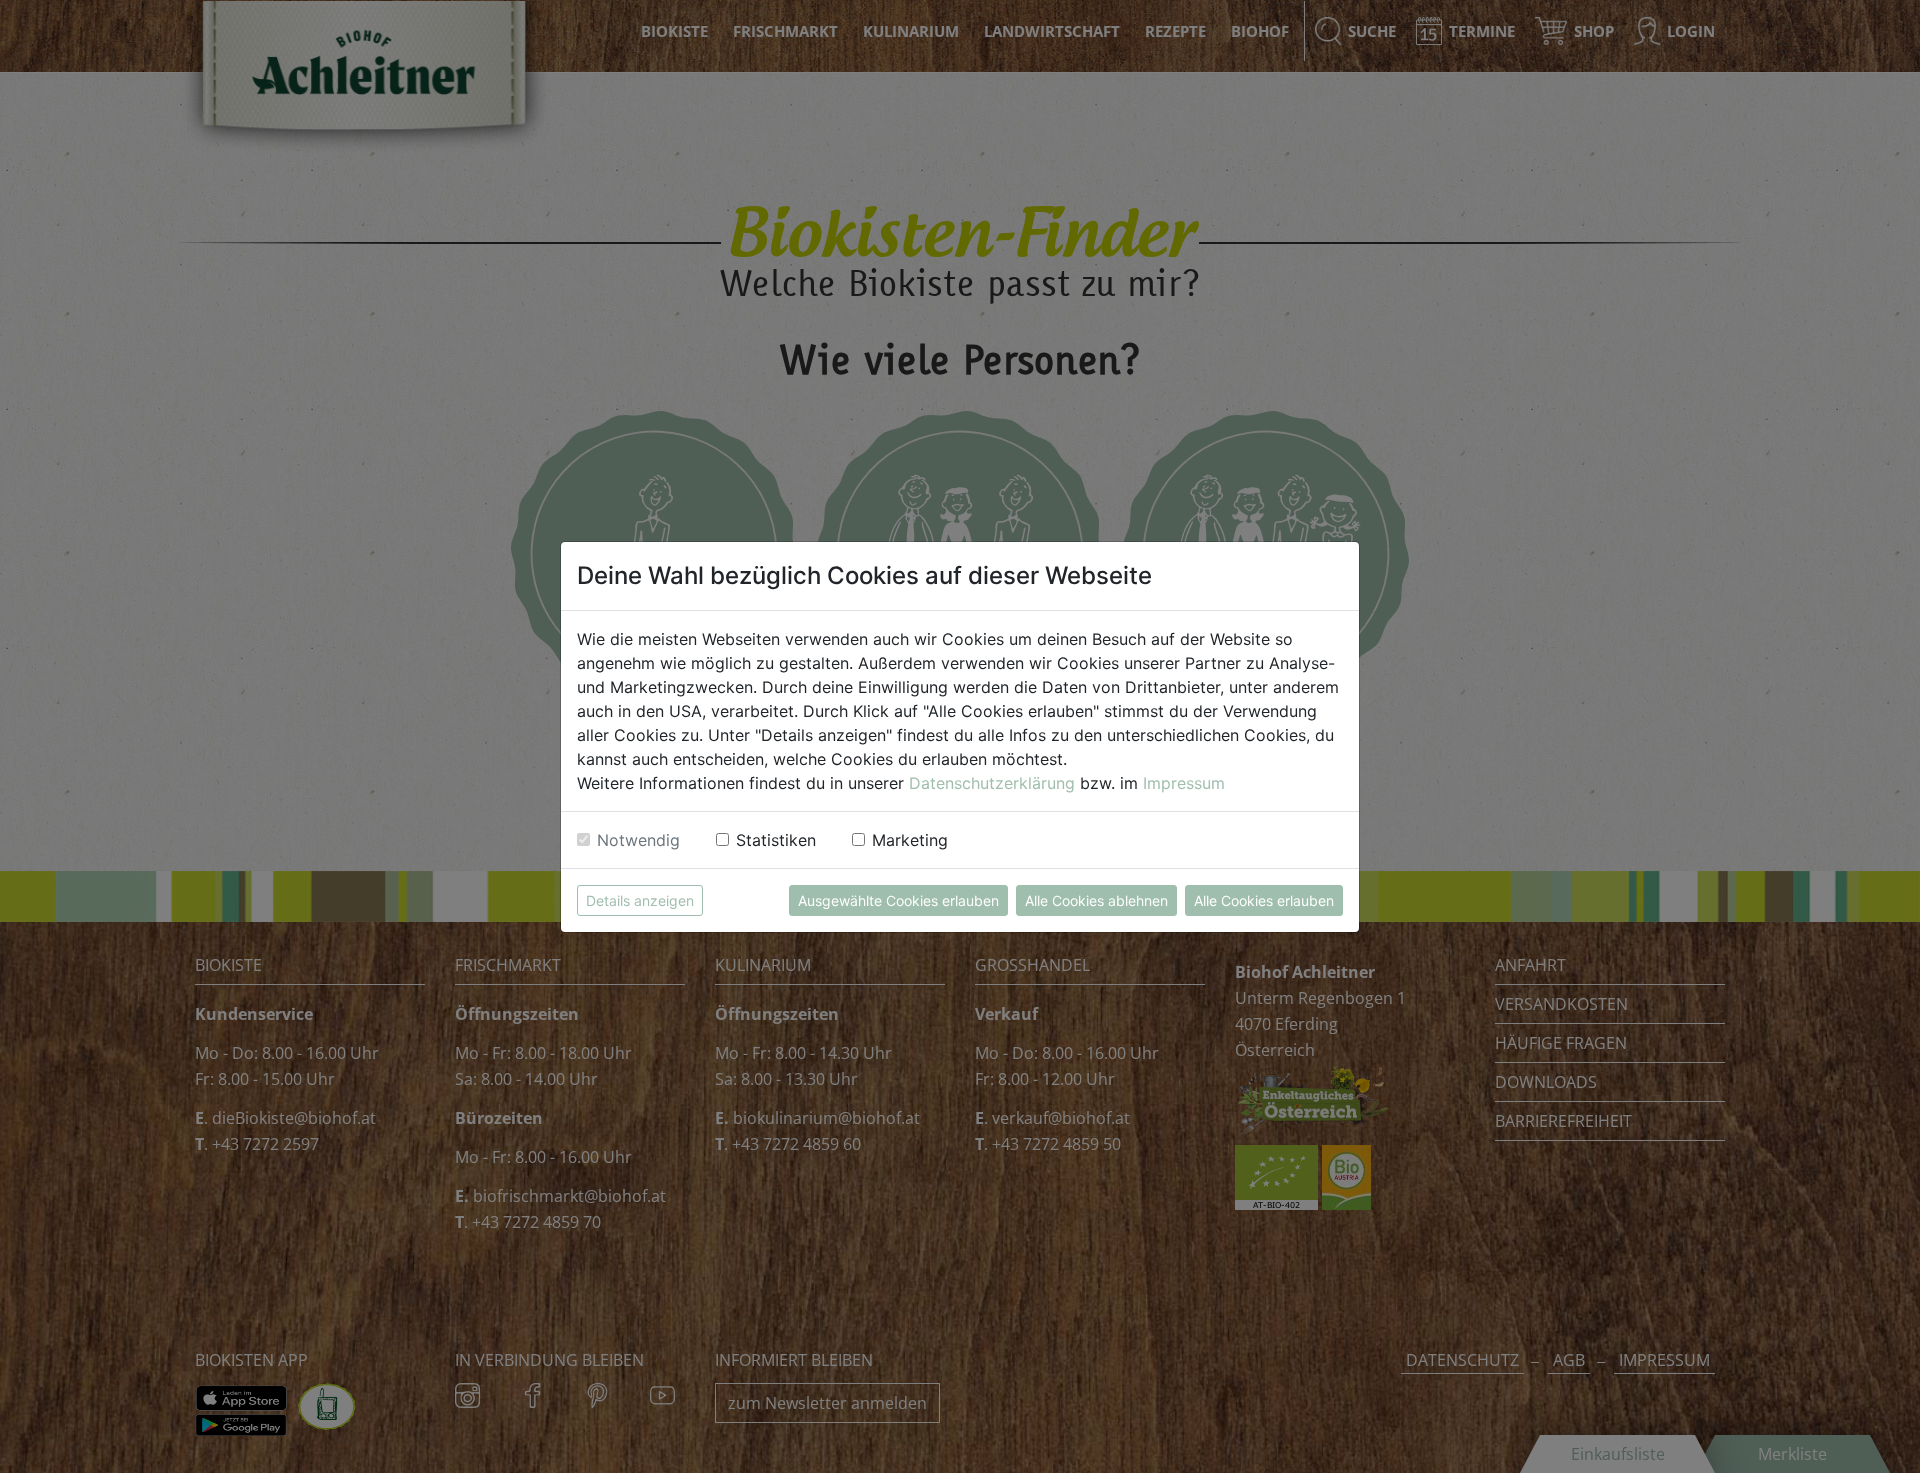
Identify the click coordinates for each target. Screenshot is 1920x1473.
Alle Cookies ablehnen (1096, 900)
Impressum (1184, 783)
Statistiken (776, 840)
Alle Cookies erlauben (1264, 900)
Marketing (910, 840)
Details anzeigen (640, 900)
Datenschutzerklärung (992, 783)
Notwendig (638, 840)
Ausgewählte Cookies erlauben (898, 900)
